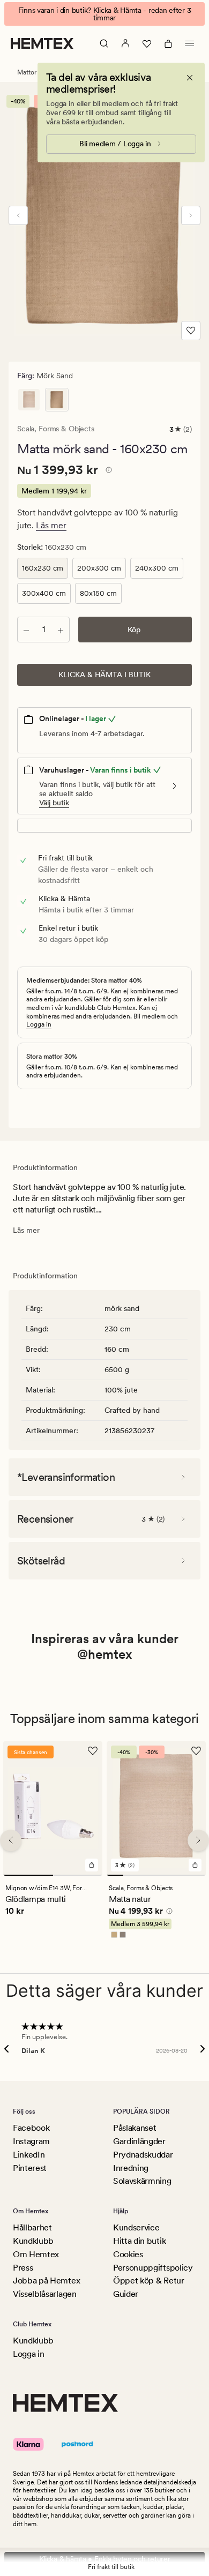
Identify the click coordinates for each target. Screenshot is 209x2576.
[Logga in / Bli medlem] (125, 43)
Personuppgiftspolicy (153, 2268)
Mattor (27, 72)
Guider (126, 2294)
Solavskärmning (142, 2181)
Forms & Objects (66, 429)
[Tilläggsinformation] (107, 471)
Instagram (31, 2141)
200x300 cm (99, 568)
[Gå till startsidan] (42, 43)
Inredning (131, 2168)
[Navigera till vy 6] (197, 1876)
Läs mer (51, 525)
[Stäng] (190, 78)
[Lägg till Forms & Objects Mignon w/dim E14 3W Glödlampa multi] (92, 1866)
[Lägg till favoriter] (191, 331)
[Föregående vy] (18, 215)
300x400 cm (44, 593)
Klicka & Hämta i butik (104, 675)
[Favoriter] (147, 43)
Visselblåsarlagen (45, 2294)
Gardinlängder (139, 2141)
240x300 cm (157, 568)
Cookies (128, 2254)
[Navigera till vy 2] (78, 1876)
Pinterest (30, 2168)
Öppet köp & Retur (149, 2281)
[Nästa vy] (191, 215)
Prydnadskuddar (143, 2155)
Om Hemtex (36, 2254)
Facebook (31, 2128)
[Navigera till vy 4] (165, 1876)
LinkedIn (29, 2155)
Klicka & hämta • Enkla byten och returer (105, 2559)
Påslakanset (135, 2128)
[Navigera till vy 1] (28, 1876)
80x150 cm (98, 593)
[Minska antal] (26, 630)
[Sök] (104, 43)
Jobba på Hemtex (46, 2281)
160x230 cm (43, 568)
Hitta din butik (139, 2241)
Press (23, 2268)
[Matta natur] (29, 400)
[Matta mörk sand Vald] (57, 400)
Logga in (39, 1024)
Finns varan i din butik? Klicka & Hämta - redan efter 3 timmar (105, 14)
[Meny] (190, 43)
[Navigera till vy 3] (148, 1876)
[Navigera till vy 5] (181, 1876)
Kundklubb (33, 2241)
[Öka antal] (61, 630)
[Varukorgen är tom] (168, 43)
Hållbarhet (32, 2227)
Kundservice (136, 2227)
